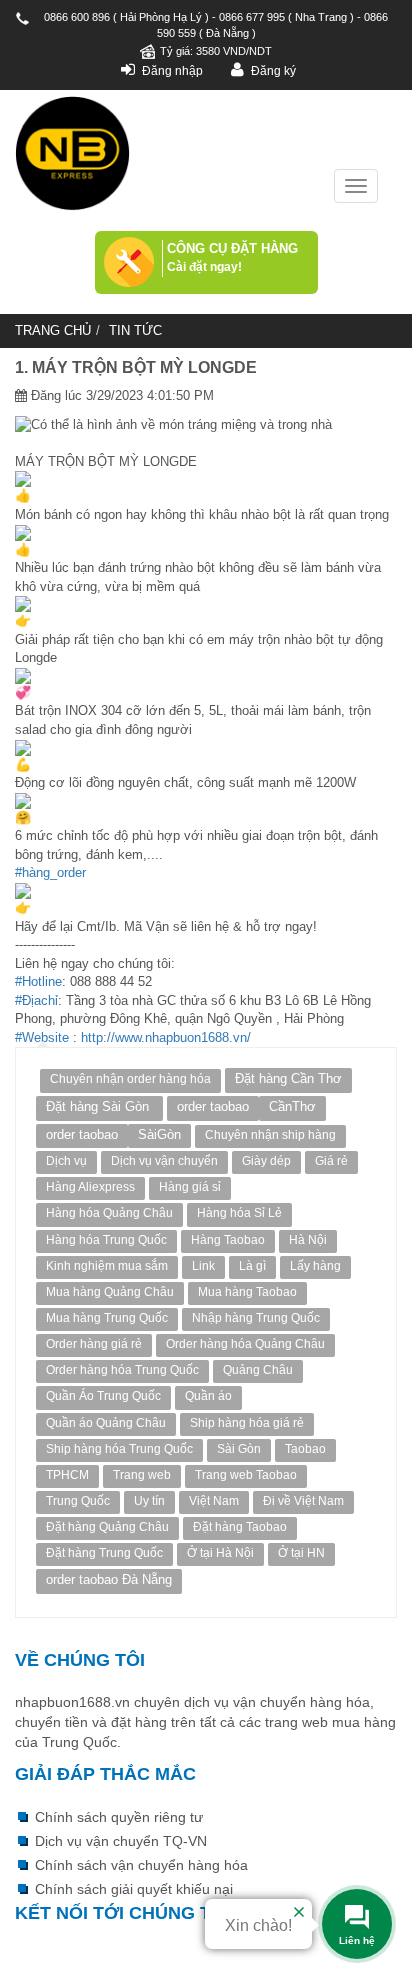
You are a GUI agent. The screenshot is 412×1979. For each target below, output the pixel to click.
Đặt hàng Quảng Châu (107, 1527)
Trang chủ (53, 330)
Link (203, 1266)
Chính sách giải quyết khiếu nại (134, 1889)
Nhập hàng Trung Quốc (256, 1318)
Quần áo (208, 1396)
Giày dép (266, 1161)
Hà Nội (308, 1240)
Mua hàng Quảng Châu (110, 1292)
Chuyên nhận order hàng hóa (130, 1079)
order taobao (213, 1106)
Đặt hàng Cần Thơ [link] (288, 1078)
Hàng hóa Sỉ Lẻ (239, 1213)
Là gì (252, 1266)
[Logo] (72, 153)
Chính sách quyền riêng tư (119, 1817)
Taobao (305, 1449)
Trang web (142, 1475)
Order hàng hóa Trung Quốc (122, 1370)
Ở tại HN (301, 1553)
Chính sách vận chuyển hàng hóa (141, 1865)
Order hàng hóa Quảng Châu (245, 1344)
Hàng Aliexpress (90, 1187)
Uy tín (149, 1501)
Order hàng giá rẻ (94, 1344)
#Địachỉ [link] (36, 1000)
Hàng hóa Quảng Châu (109, 1213)
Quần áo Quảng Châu (106, 1423)
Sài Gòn (239, 1449)
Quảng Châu (258, 1370)
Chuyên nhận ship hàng (270, 1135)
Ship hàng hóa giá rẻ (247, 1423)
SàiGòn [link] (159, 1134)
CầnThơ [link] (292, 1106)
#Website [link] (42, 1037)
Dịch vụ (66, 1161)
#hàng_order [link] (50, 872)
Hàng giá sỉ (190, 1187)
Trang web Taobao (246, 1475)
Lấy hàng (315, 1266)
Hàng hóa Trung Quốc (106, 1240)
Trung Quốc (78, 1501)
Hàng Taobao (228, 1240)
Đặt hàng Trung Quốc (104, 1553)
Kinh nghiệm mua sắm (107, 1266)
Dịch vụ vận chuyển (164, 1161)
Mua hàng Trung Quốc (107, 1318)
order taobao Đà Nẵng (109, 1579)
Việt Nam (214, 1501)
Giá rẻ (331, 1161)
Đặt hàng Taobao (240, 1527)
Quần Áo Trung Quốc (103, 1396)
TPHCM (67, 1475)
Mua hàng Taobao (247, 1292)
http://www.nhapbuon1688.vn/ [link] (166, 1037)
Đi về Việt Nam (303, 1501)
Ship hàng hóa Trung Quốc (119, 1449)
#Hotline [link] (38, 981)
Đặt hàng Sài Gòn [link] (99, 1106)
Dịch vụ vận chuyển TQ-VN (121, 1841)
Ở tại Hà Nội (220, 1553)
